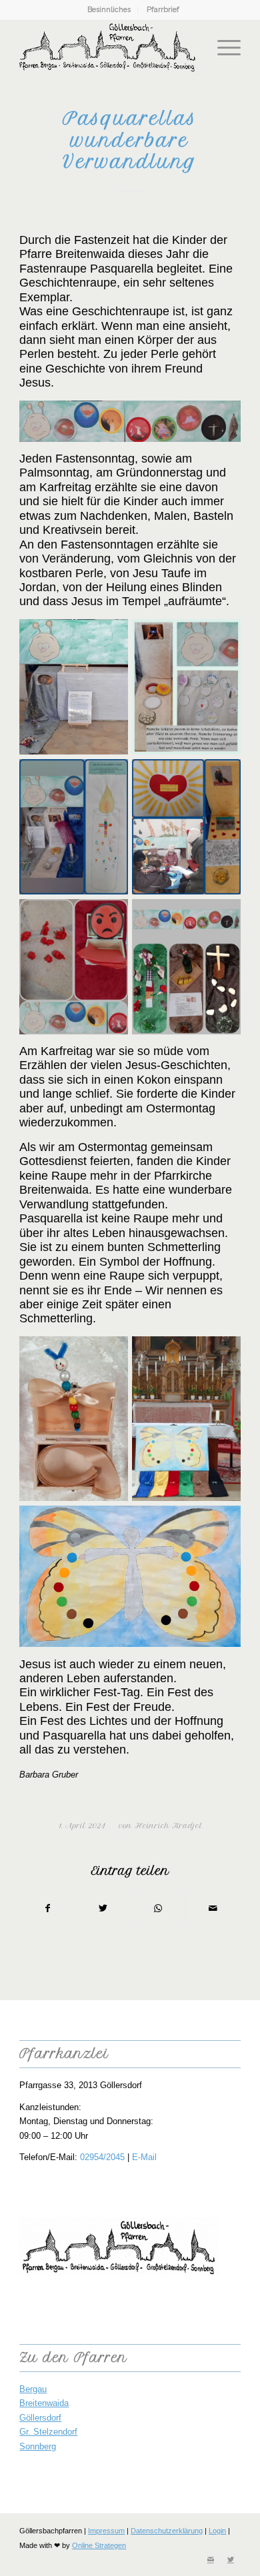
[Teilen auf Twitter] (103, 1909)
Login (217, 2531)
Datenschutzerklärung (167, 2531)
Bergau (33, 2389)
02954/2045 (102, 2157)
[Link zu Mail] (211, 2559)
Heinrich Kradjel (168, 1826)
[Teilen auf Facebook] (47, 1909)
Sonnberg (38, 2446)
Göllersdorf (40, 2418)
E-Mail (144, 2157)
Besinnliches (109, 10)
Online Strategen (99, 2545)
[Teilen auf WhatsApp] (158, 1909)
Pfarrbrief (163, 10)
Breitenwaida (44, 2403)
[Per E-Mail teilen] (212, 1909)
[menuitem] (109, 10)
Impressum (106, 2531)
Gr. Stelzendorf (48, 2432)
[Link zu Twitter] (231, 2559)
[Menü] (222, 47)
